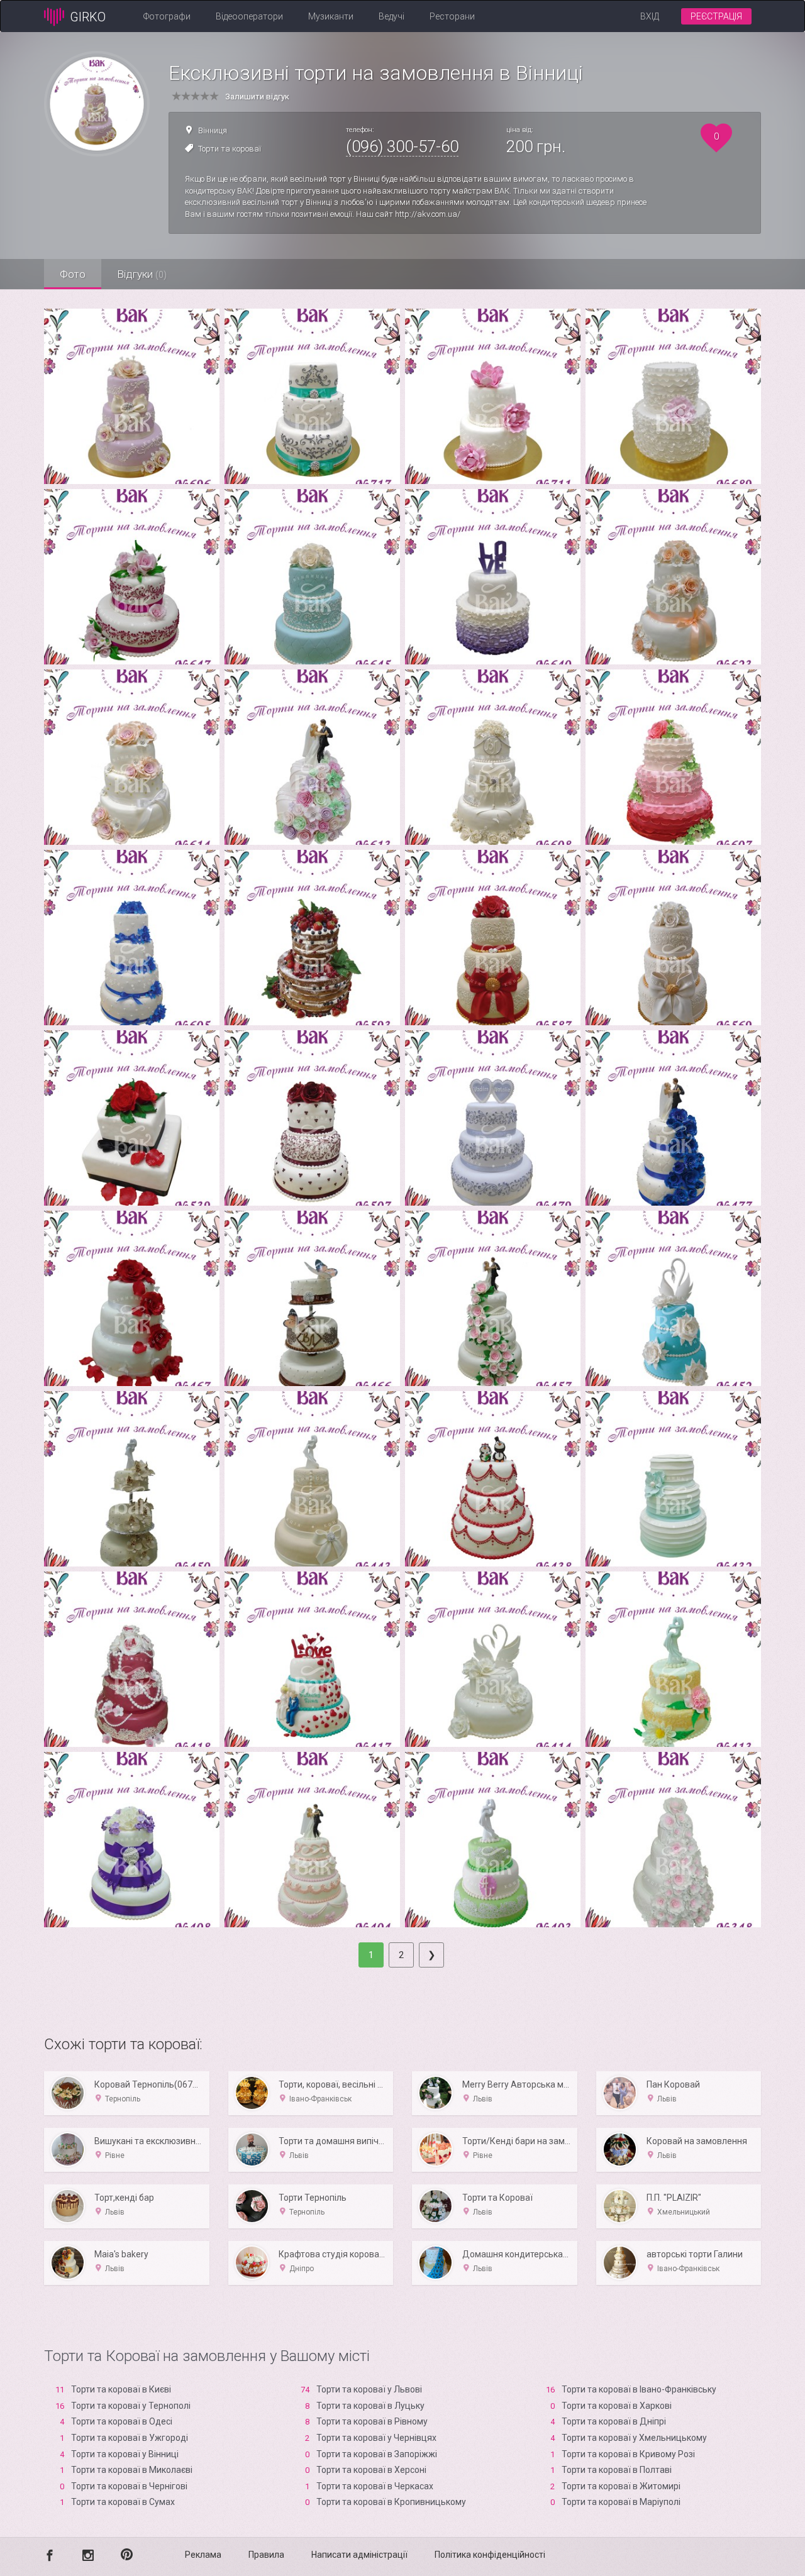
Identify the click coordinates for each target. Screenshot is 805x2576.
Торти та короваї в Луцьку (370, 2406)
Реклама (203, 2555)
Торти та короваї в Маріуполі (621, 2502)
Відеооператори (249, 16)
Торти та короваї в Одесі (122, 2421)
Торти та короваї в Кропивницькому (391, 2502)
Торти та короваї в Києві (121, 2389)
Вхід (650, 16)
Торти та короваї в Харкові (617, 2406)
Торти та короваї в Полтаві (617, 2470)
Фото (73, 274)
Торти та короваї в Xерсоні (371, 2470)
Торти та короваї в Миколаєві (132, 2470)
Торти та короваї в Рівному (372, 2421)
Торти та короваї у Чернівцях (376, 2438)
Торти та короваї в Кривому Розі (628, 2454)
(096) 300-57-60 (402, 146)
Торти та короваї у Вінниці (125, 2454)
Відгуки (142, 274)
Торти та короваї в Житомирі (621, 2486)
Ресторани (452, 16)
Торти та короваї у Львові (369, 2389)
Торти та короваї (230, 149)
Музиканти (331, 16)
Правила (266, 2555)
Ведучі (391, 16)
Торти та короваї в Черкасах (375, 2486)
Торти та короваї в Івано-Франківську (639, 2389)
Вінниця (213, 130)
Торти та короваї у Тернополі (131, 2406)
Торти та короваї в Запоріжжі (377, 2454)
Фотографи (167, 16)
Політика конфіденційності (490, 2555)
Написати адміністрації (359, 2555)
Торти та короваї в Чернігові (129, 2486)
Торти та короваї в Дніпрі (614, 2421)
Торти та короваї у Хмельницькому (634, 2438)
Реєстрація (716, 16)
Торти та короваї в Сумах (123, 2502)
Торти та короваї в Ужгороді (130, 2438)
